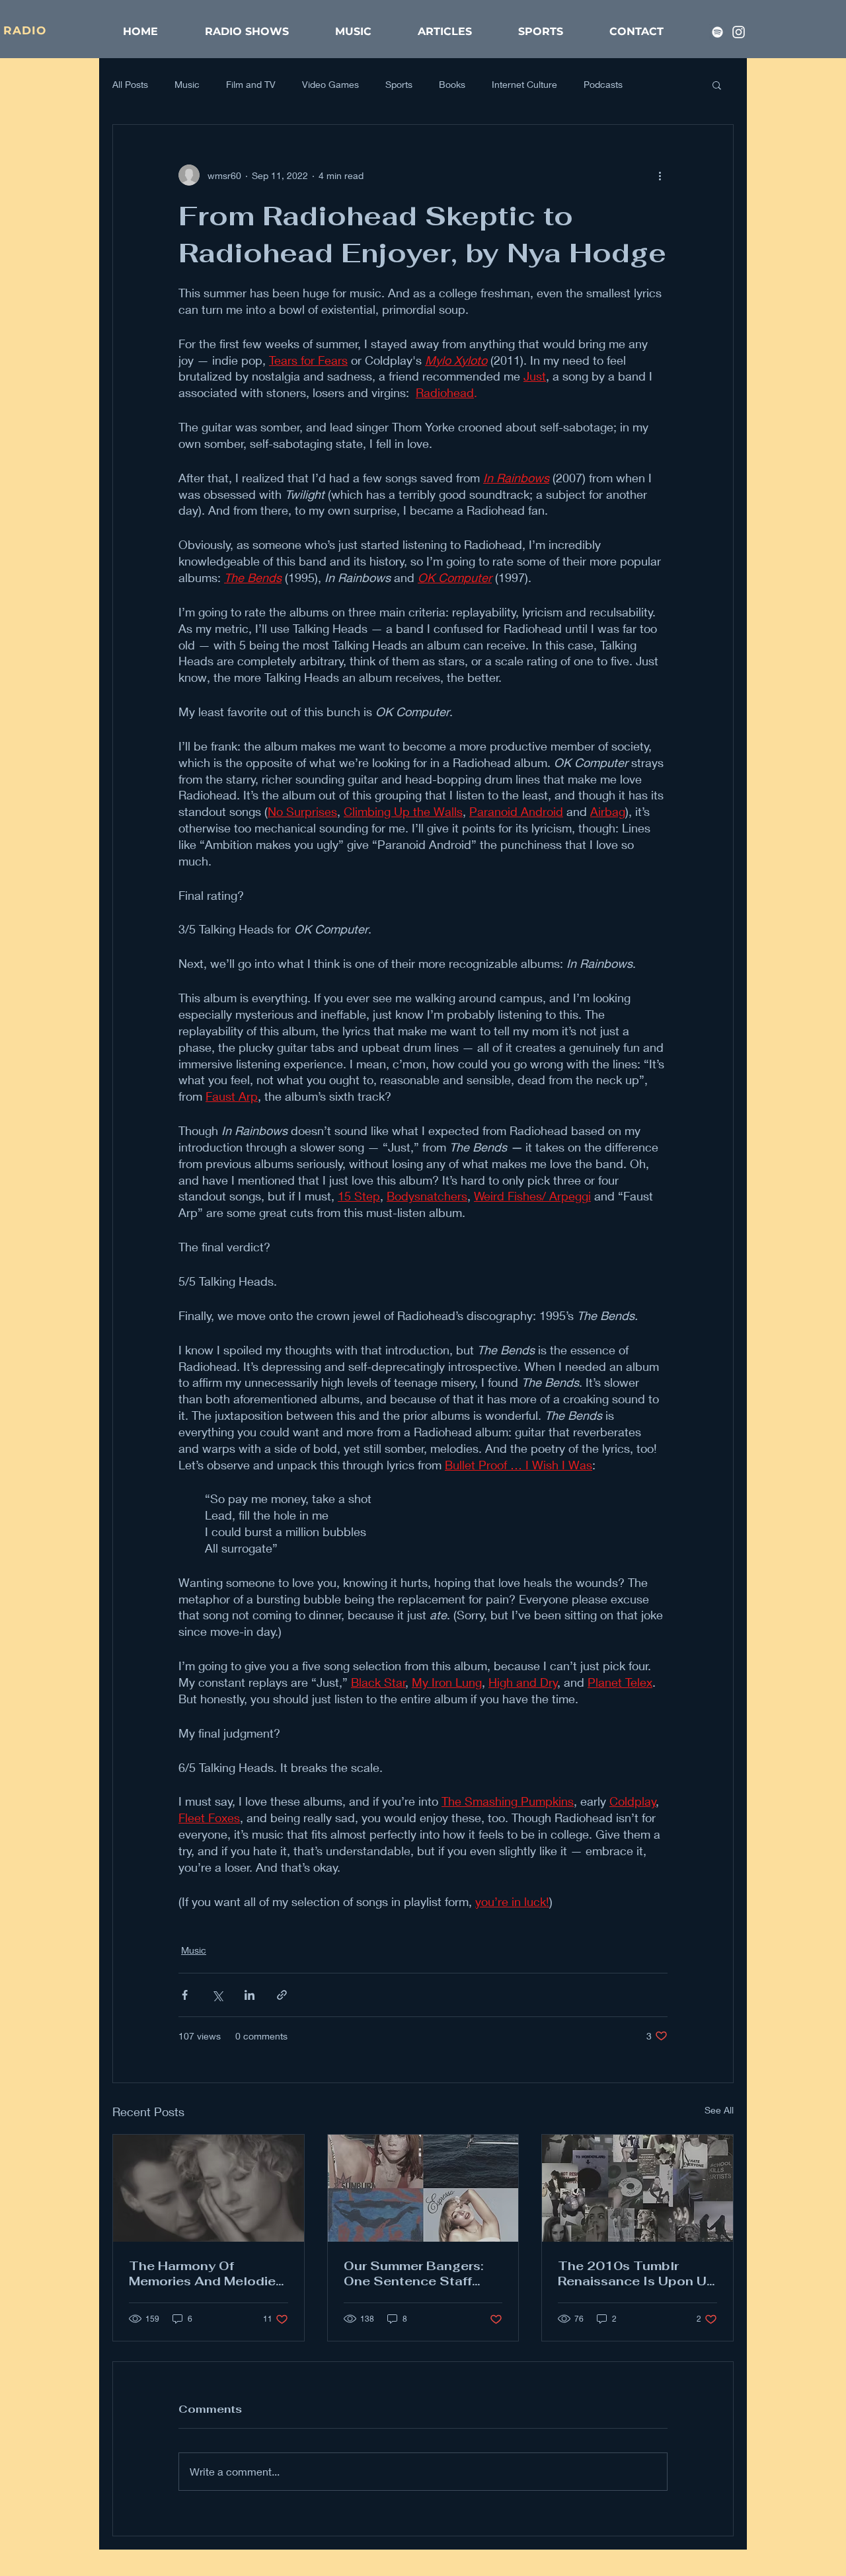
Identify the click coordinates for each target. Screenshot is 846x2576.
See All (719, 2110)
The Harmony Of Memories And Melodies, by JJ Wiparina (207, 2273)
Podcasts (603, 84)
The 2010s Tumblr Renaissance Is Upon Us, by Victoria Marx (637, 2273)
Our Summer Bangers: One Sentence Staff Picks (413, 2273)
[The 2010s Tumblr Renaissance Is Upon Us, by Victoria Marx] (637, 2188)
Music (187, 84)
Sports (399, 84)
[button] (717, 85)
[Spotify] (717, 32)
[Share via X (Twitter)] (217, 1995)
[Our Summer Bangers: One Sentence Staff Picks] (423, 2188)
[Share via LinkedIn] (250, 1995)
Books (452, 84)
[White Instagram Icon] (739, 32)
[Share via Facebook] (185, 1995)
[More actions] (660, 175)
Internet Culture (524, 84)
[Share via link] (282, 1995)
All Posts (130, 84)
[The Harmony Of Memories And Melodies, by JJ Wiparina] (209, 2188)
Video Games (330, 84)
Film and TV (251, 84)
